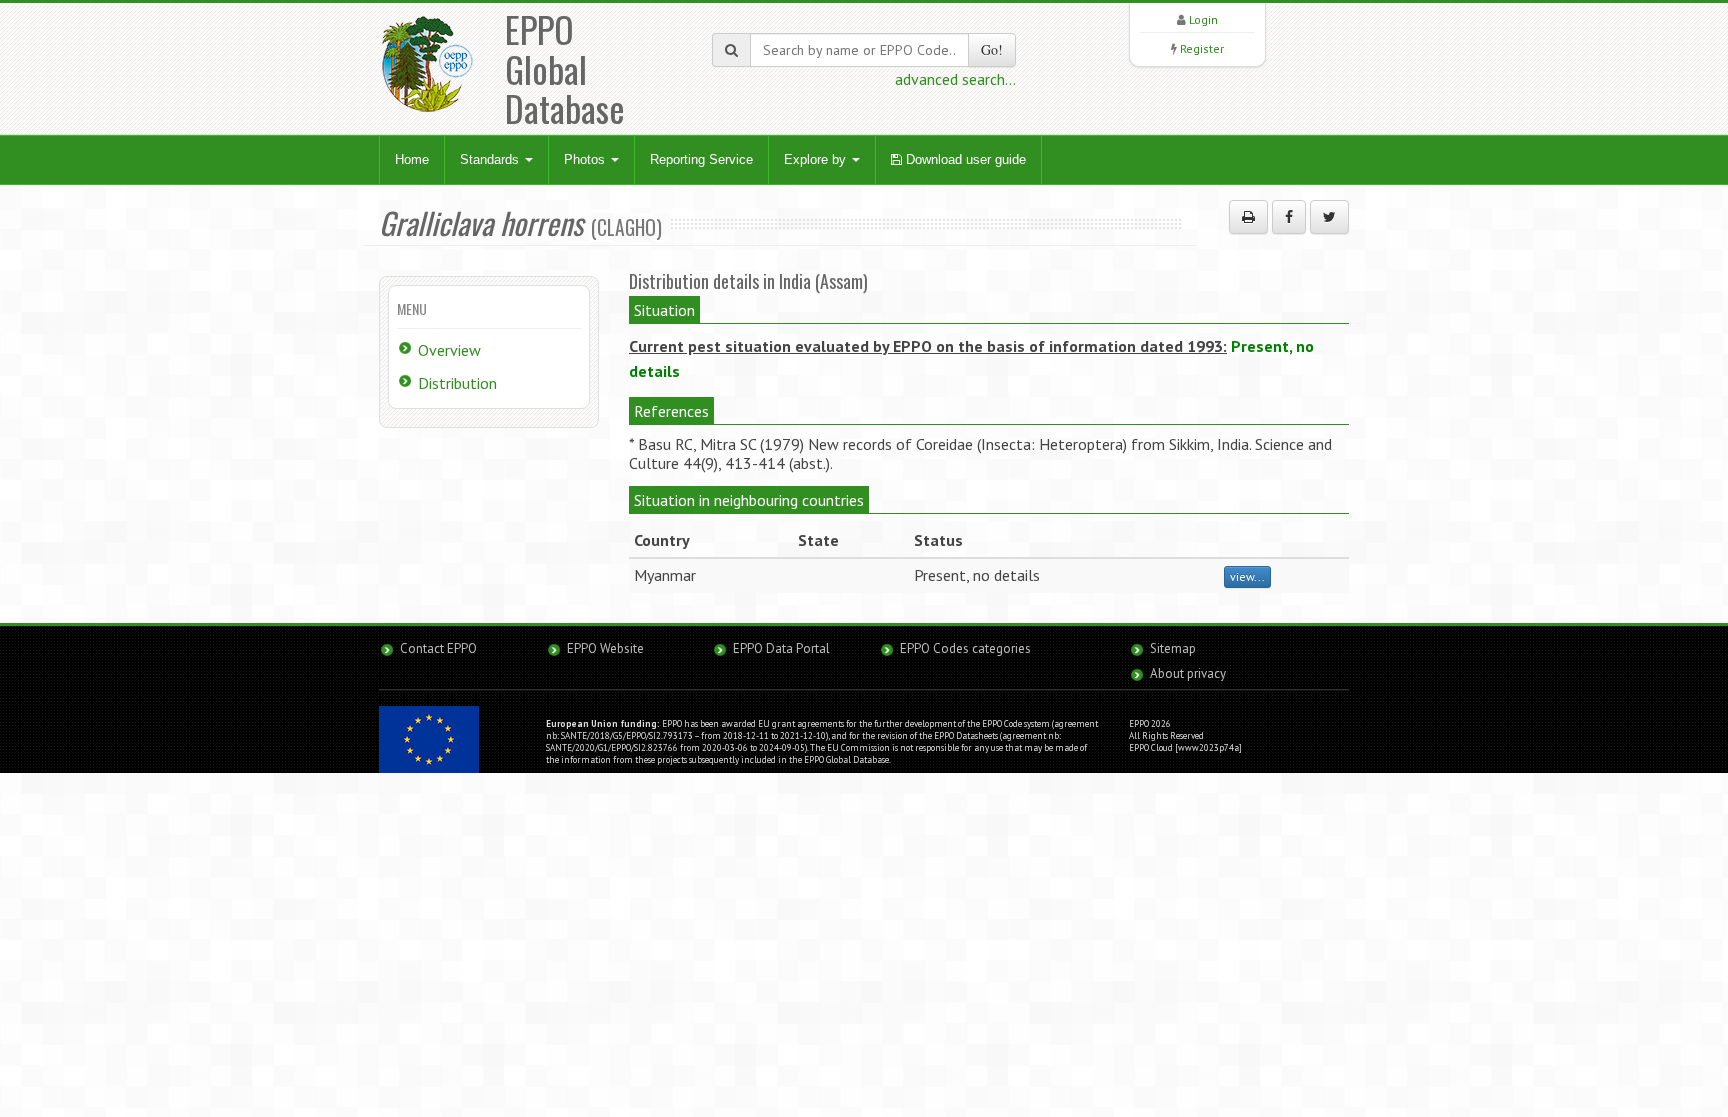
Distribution (457, 383)
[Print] (1248, 217)
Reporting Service (701, 159)
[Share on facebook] (1289, 217)
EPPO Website (605, 648)
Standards (491, 159)
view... (1247, 576)
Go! (992, 49)
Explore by (817, 159)
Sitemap (1173, 648)
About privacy (1188, 673)
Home (412, 159)
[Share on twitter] (1329, 217)
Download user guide (964, 159)
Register (1202, 48)
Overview (449, 350)
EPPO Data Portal (781, 648)
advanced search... (955, 79)
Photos (586, 159)
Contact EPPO (438, 648)
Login (1203, 19)
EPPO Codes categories (965, 648)
